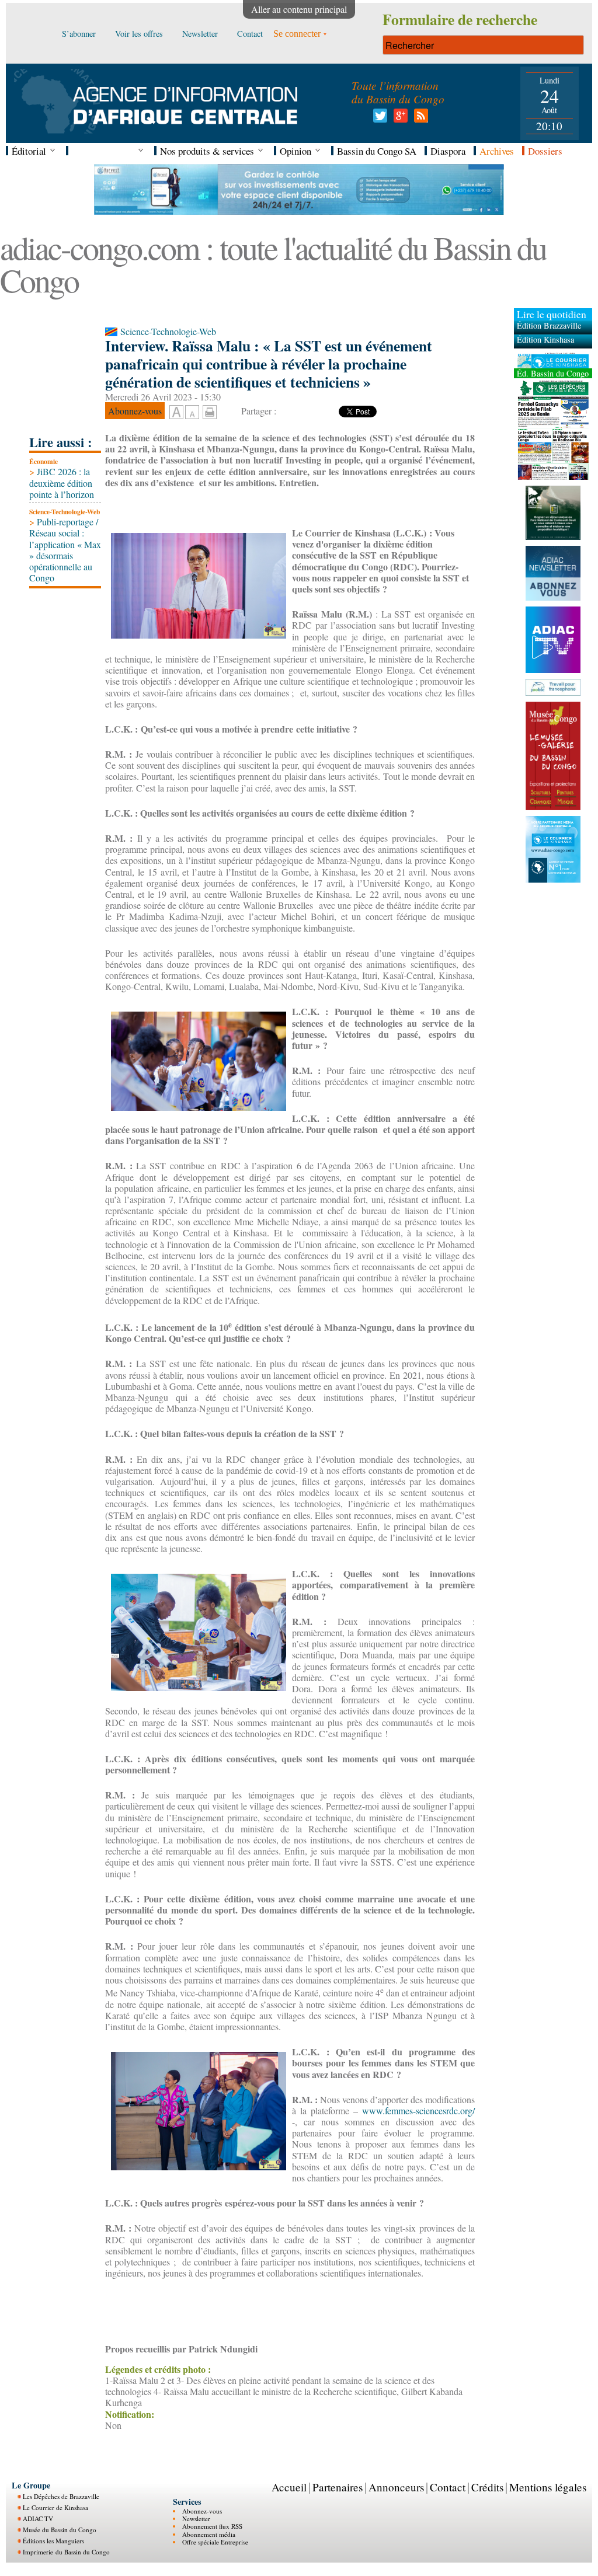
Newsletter (196, 2519)
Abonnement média (209, 2534)
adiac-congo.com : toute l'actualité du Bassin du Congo (273, 264)
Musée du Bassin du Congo (60, 2530)
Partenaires (338, 2487)
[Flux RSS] (419, 119)
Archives (497, 151)
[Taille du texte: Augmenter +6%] (176, 413)
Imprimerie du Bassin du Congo (66, 2552)
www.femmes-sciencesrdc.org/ (418, 2110)
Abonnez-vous (202, 2511)
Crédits (487, 2487)
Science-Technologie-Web (65, 512)
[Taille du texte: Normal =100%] (192, 413)
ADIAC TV (38, 2519)
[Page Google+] (399, 119)
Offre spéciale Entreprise (215, 2542)
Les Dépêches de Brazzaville (61, 2496)
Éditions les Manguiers (53, 2541)
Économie (44, 461)
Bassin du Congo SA (377, 151)
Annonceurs (396, 2487)
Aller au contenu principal (299, 9)
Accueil (289, 2487)
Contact (448, 2487)
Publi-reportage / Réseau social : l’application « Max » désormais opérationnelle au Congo (65, 550)
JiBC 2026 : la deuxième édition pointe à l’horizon (62, 482)
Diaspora (448, 151)
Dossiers (545, 151)
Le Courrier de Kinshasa (55, 2507)
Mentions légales (548, 2487)
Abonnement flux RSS (212, 2526)
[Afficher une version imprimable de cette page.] (210, 410)
